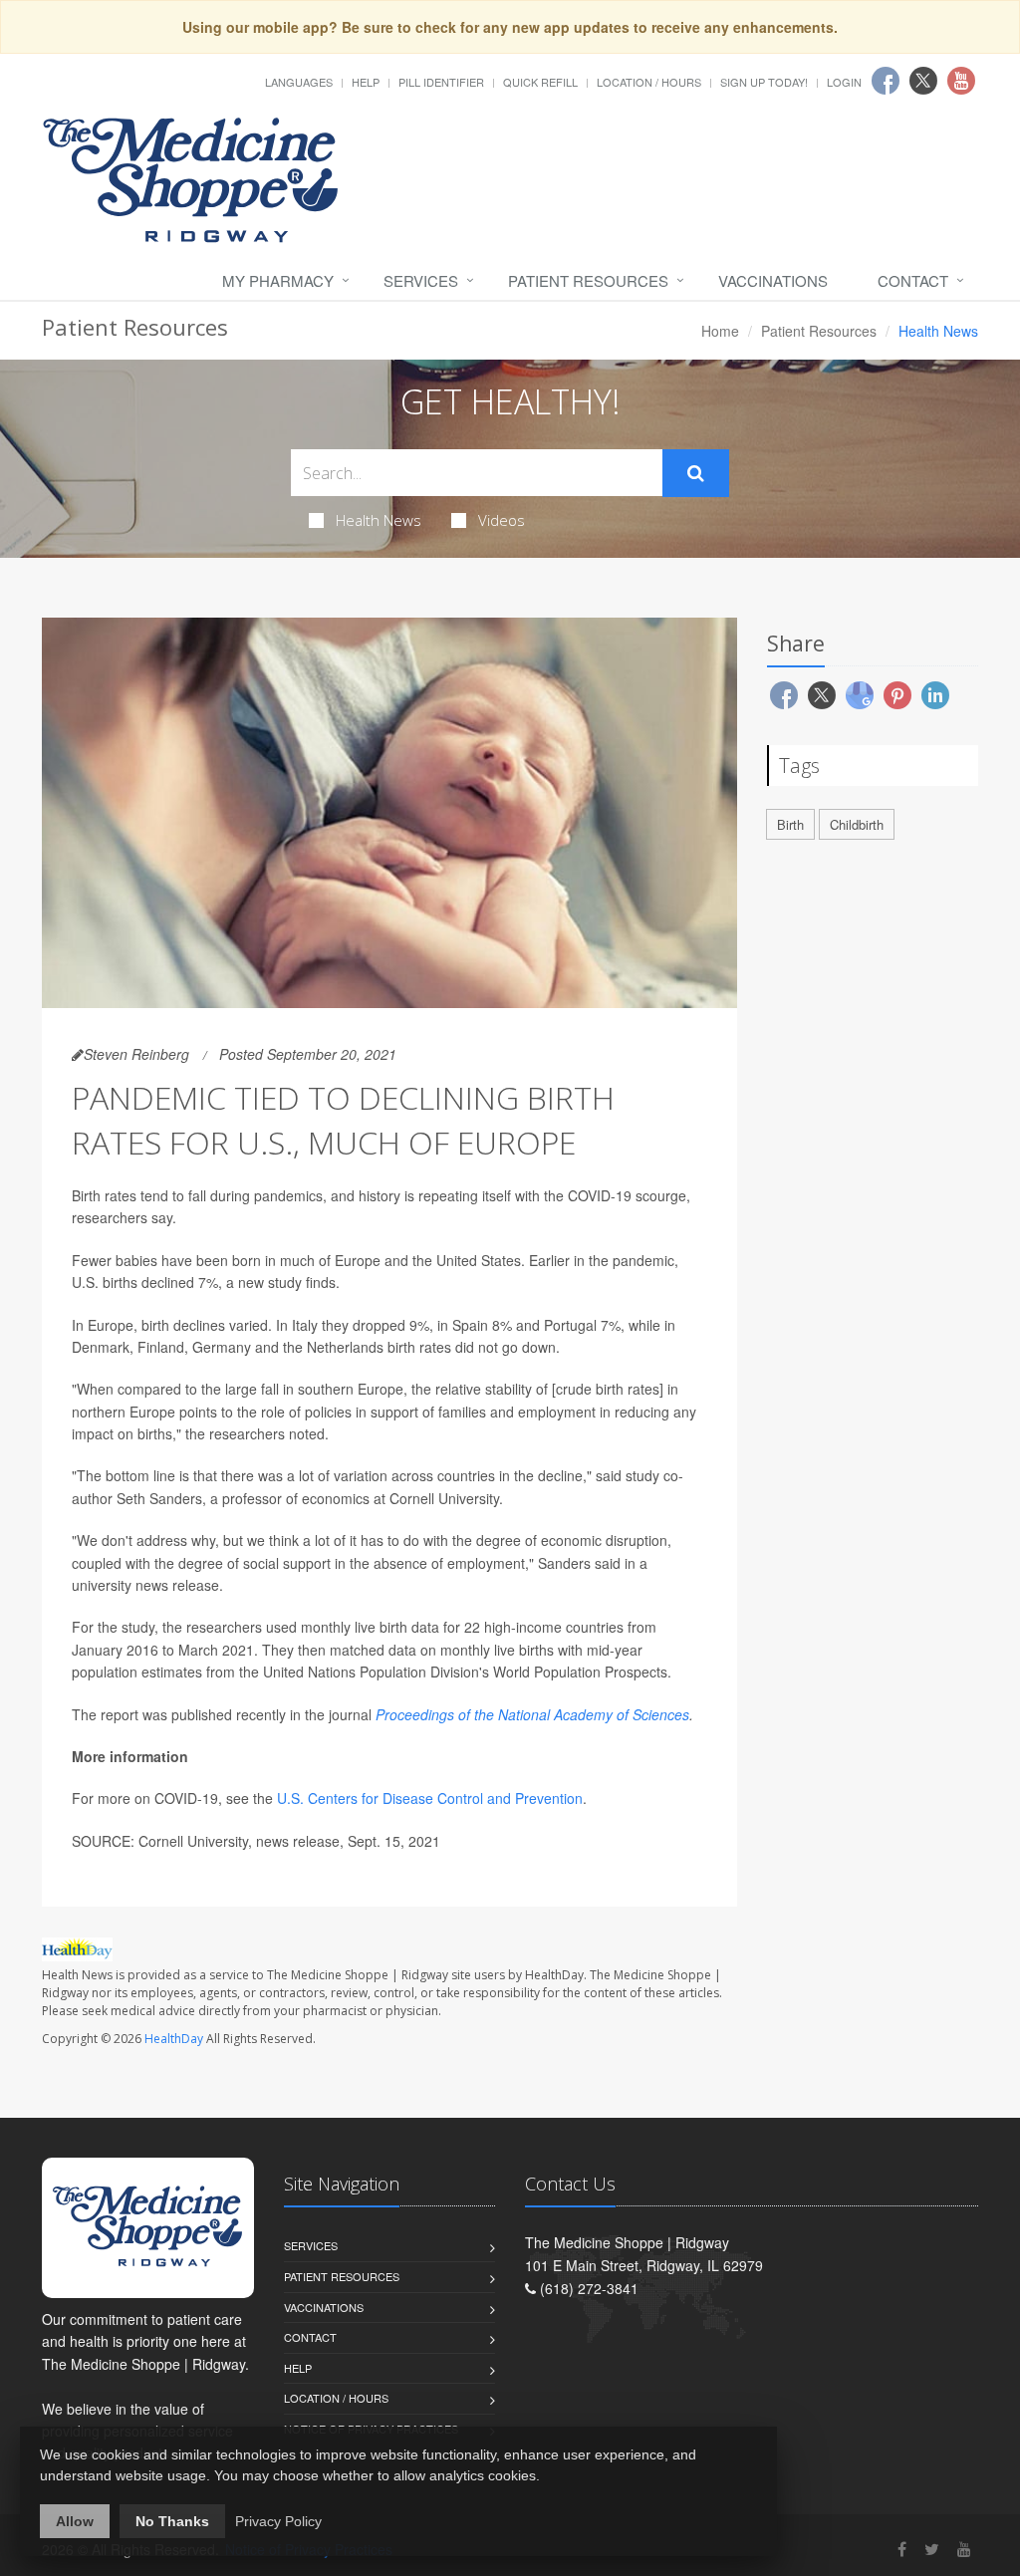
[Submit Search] (696, 473)
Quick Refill (540, 82)
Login (844, 82)
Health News (379, 520)
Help (366, 82)
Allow (75, 2521)
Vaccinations (773, 280)
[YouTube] (964, 2549)
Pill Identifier (441, 82)
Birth (790, 824)
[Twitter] (932, 2549)
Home (720, 331)
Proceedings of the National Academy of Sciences (532, 1714)
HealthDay (174, 2039)
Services (421, 280)
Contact (913, 280)
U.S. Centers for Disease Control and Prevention (430, 1798)
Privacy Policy (278, 2521)
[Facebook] (902, 2549)
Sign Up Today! (764, 82)
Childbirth (857, 824)
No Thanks (172, 2521)
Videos (502, 520)
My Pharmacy (278, 280)
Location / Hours (649, 82)
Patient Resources (588, 280)
